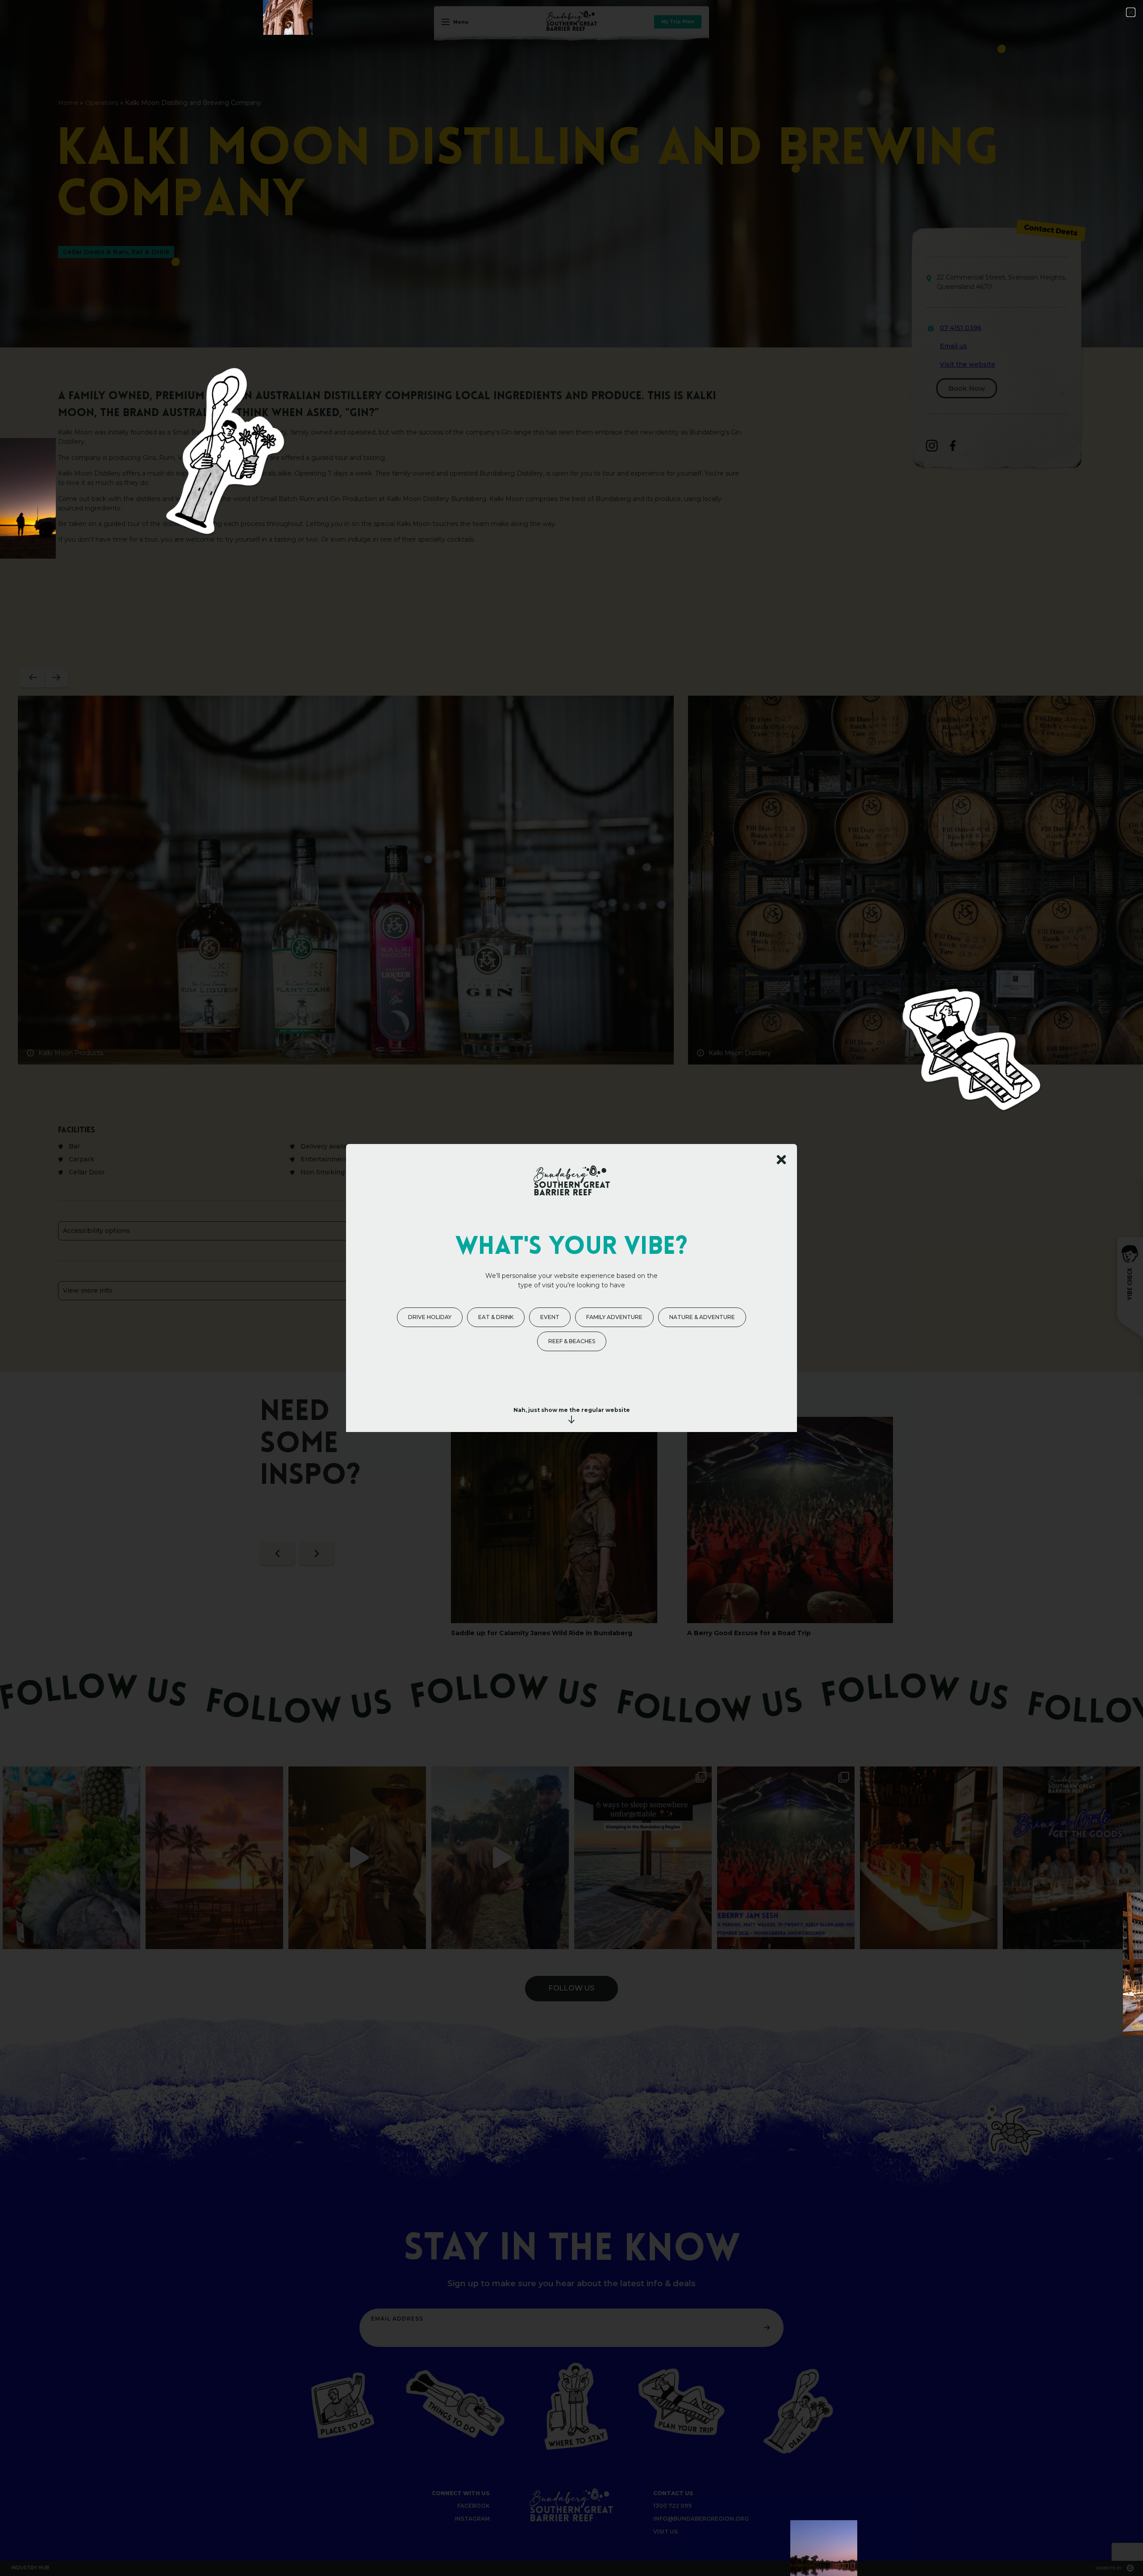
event (550, 1317)
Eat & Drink (496, 1317)
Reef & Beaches (572, 1341)
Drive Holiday (430, 1317)
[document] (571, 1288)
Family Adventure (614, 1317)
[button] (1131, 12)
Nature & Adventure (702, 1317)
